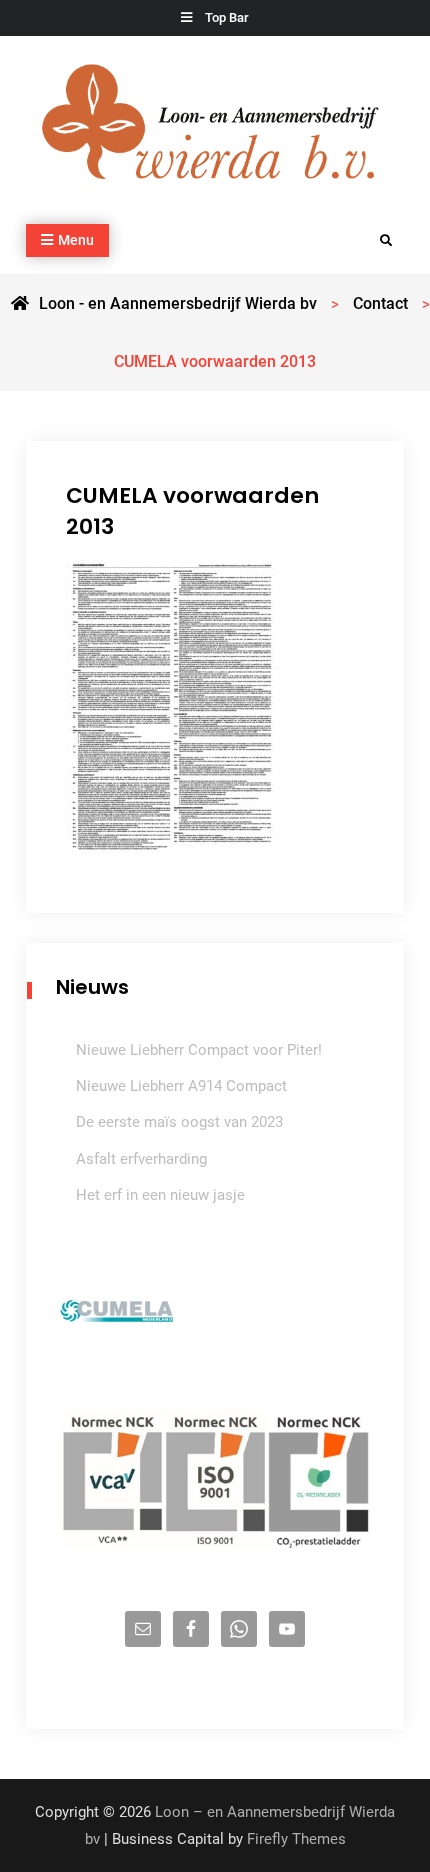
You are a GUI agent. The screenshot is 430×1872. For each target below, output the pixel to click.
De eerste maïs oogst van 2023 (179, 1122)
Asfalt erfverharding (141, 1159)
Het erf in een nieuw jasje (160, 1195)
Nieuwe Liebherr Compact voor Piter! (199, 1050)
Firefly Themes (296, 1839)
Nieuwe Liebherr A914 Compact (181, 1086)
